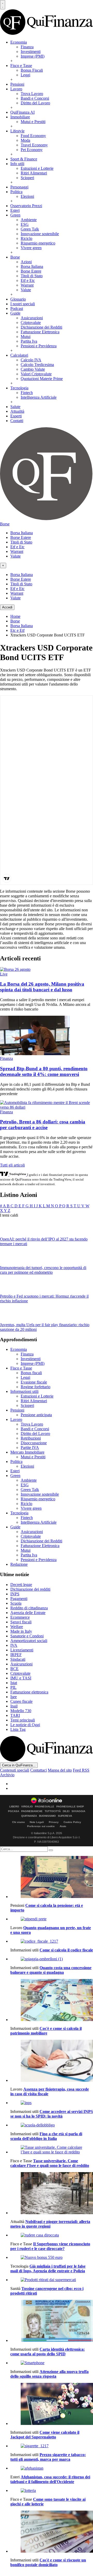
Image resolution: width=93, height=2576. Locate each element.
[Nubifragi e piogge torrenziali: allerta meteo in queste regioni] (52, 2194)
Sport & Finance (24, 159)
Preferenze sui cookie (41, 1826)
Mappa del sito (60, 1770)
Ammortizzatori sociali (29, 1641)
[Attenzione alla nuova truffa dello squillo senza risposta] (52, 2363)
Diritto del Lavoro (35, 103)
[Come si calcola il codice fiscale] (52, 1941)
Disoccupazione (34, 1443)
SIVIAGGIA (78, 1811)
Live (4, 974)
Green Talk (30, 229)
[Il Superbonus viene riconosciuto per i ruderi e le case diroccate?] (52, 2235)
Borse (15, 257)
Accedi (7, 607)
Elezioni (27, 196)
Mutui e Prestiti (33, 122)
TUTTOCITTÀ (53, 1811)
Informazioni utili (24, 1391)
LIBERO (14, 1807)
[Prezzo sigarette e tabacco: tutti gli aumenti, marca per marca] (52, 2446)
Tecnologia (19, 388)
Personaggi (19, 187)
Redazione (19, 1564)
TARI (15, 1715)
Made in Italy (21, 1631)
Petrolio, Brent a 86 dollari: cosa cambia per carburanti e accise (43, 1125)
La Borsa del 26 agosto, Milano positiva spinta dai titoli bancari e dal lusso (42, 987)
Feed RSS (81, 1770)
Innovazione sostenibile (40, 234)
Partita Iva (29, 341)
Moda (25, 140)
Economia (19, 42)
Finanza (27, 47)
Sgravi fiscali (21, 1622)
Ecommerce (20, 1617)
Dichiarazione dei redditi (30, 1589)
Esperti (16, 416)
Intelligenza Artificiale (39, 397)
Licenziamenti (22, 1650)
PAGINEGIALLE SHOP (70, 1807)
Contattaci (38, 1770)
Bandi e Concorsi (35, 98)
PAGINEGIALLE (45, 1807)
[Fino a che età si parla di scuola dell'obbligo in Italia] (52, 2125)
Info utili (17, 164)
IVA (14, 1645)
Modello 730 (21, 1711)
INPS (15, 1594)
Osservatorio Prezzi (26, 206)
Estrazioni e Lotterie (37, 168)
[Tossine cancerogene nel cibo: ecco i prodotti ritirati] (52, 2280)
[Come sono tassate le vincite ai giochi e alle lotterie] (52, 2491)
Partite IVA (30, 1448)
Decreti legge (21, 1585)
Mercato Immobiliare (27, 1452)
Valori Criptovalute (36, 374)
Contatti (17, 421)
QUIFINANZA (29, 1816)
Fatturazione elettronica (29, 1692)
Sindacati (18, 1659)
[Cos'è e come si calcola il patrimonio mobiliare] (52, 2001)
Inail (14, 1706)
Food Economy (33, 136)
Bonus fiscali (31, 1373)
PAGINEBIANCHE (32, 1811)
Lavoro (16, 89)
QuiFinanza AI (22, 112)
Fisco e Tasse (21, 66)
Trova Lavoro (32, 94)
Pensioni (17, 84)
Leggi (25, 75)
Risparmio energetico (38, 243)
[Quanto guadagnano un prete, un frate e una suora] (52, 1919)
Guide (15, 313)
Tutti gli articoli (12, 1165)
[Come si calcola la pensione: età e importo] (52, 1877)
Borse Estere (31, 271)
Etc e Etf (17, 630)
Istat (14, 1683)
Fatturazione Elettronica (40, 332)
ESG (25, 224)
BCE (14, 1669)
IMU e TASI (21, 1678)
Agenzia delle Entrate (28, 1613)
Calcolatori (19, 355)
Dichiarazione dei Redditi (41, 327)
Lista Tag (18, 1729)
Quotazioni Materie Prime (42, 379)
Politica (16, 192)
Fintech (27, 393)
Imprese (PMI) (33, 56)
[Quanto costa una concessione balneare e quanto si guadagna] (52, 1959)
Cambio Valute (33, 369)
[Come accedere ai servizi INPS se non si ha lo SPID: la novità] (52, 2103)
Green (15, 215)
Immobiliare (20, 117)
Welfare (17, 1627)
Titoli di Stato (32, 276)
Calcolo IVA (31, 360)
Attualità (17, 411)
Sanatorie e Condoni (27, 1636)
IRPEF (16, 1655)
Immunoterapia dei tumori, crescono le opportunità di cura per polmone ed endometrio (43, 1270)
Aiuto (63, 1826)
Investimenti (31, 52)
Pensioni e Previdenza (39, 346)
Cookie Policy (72, 1822)
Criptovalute (31, 323)
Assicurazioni (32, 318)
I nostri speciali (23, 304)
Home (15, 616)
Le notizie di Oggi (25, 1725)
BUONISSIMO (47, 1816)
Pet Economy (32, 150)
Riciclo (26, 238)
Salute (15, 407)
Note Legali (37, 1822)
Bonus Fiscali (32, 70)
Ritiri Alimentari (34, 173)
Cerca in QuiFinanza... (19, 1765)
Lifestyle (17, 131)
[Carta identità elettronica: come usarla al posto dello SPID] (52, 2321)
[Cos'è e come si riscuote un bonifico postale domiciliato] (52, 2532)
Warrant (27, 285)
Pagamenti (19, 1599)
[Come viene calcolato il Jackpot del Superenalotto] (52, 2404)
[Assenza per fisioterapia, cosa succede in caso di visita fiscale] (52, 2061)
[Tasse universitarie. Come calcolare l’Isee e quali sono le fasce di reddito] (52, 2150)
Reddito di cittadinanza (29, 1608)
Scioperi (27, 178)
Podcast (17, 309)
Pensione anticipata (36, 1415)
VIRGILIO (27, 1807)
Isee (14, 1697)
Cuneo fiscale (21, 1701)
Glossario (18, 299)
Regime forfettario (36, 1387)
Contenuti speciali (15, 1770)
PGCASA (14, 1811)
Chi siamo (18, 1822)
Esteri (15, 210)
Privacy (54, 1822)
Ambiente (29, 220)
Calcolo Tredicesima (37, 365)
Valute (26, 290)
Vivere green (31, 248)
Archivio (7, 1775)
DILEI (66, 1811)
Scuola (16, 1603)
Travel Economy (34, 145)
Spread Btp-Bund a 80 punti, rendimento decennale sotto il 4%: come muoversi (44, 1071)
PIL (13, 1687)
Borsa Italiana (32, 266)
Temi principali (23, 1720)
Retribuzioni (31, 1438)
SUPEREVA (65, 1816)
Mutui (26, 337)
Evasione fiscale (34, 1382)
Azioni (26, 262)
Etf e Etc (28, 280)
